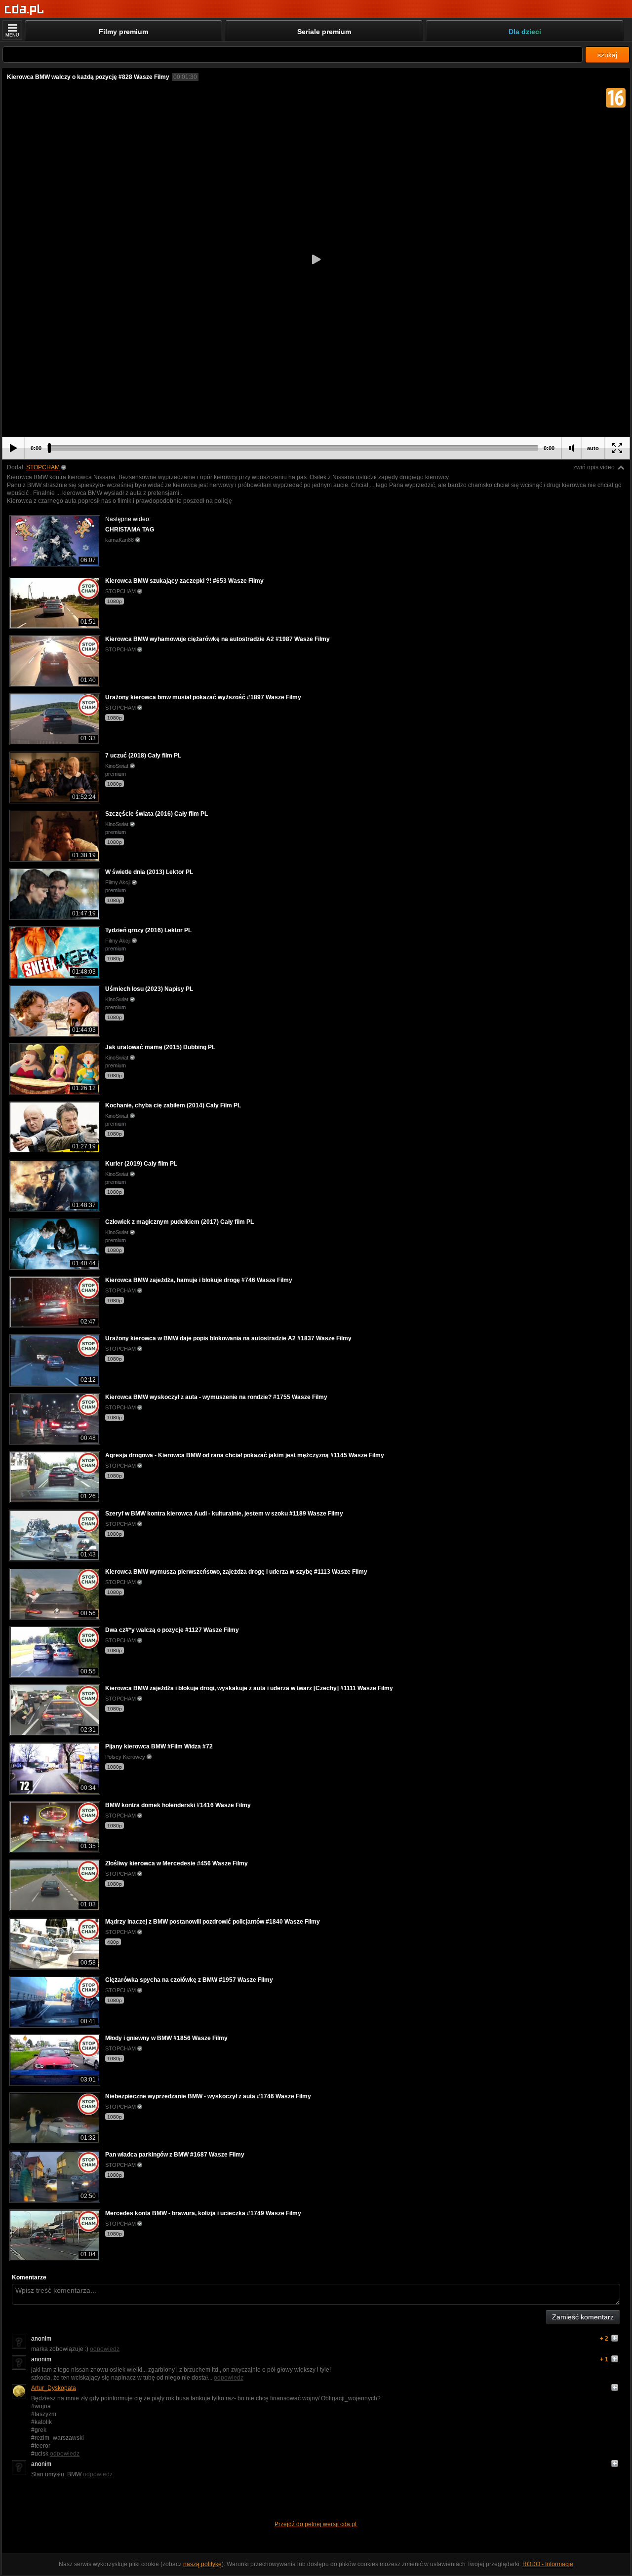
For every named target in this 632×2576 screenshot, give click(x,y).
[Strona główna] (24, 10)
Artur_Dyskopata (54, 2388)
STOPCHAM (43, 467)
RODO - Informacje (548, 2564)
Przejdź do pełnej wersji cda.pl (316, 2524)
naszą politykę (202, 2564)
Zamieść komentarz (583, 2317)
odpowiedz (105, 2349)
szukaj (607, 55)
